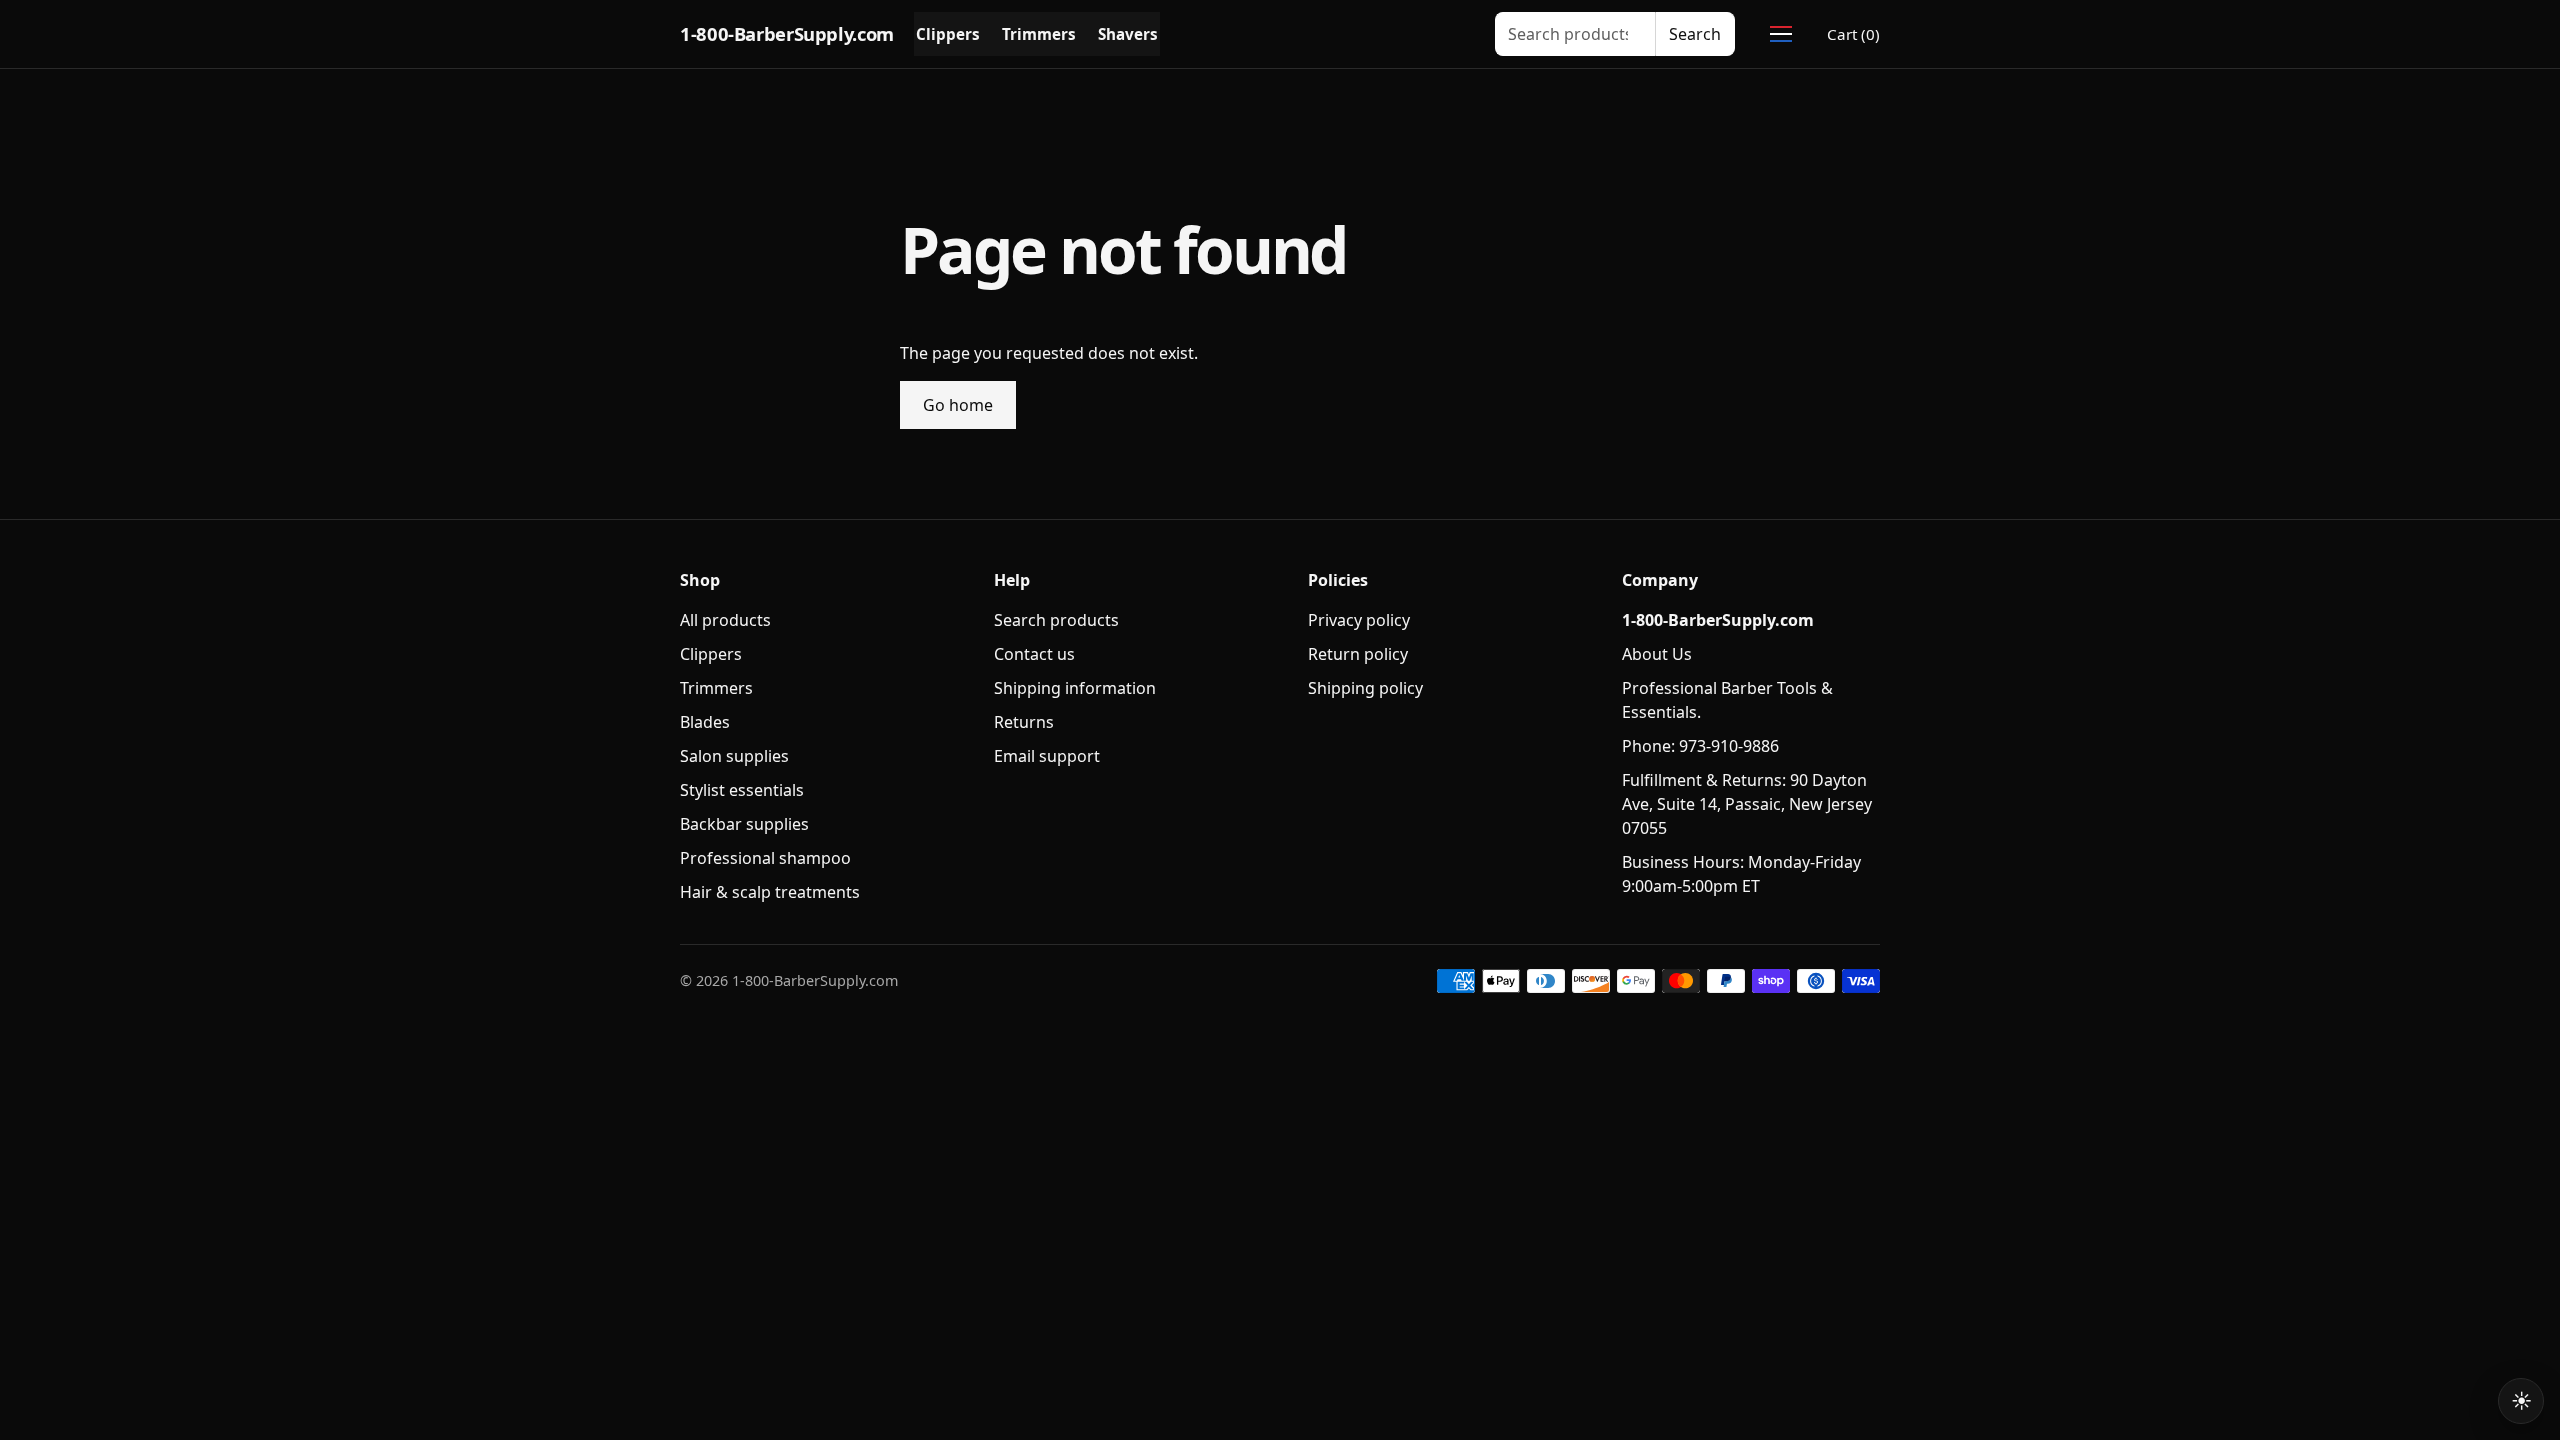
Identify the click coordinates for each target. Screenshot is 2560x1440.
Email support (1047, 756)
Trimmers (1039, 34)
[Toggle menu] (1781, 34)
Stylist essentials (742, 790)
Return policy (1358, 654)
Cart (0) (1853, 34)
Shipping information (1075, 688)
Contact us (1034, 654)
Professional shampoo (765, 858)
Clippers (948, 34)
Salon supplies (734, 756)
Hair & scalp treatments (770, 892)
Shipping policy (1365, 688)
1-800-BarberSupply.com (787, 33)
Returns (1024, 722)
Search (1695, 34)
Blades (705, 722)
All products (725, 620)
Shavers (1128, 34)
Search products (1056, 620)
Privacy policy (1359, 620)
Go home (958, 405)
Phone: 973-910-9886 (1700, 746)
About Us (1657, 654)
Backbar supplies (744, 824)
